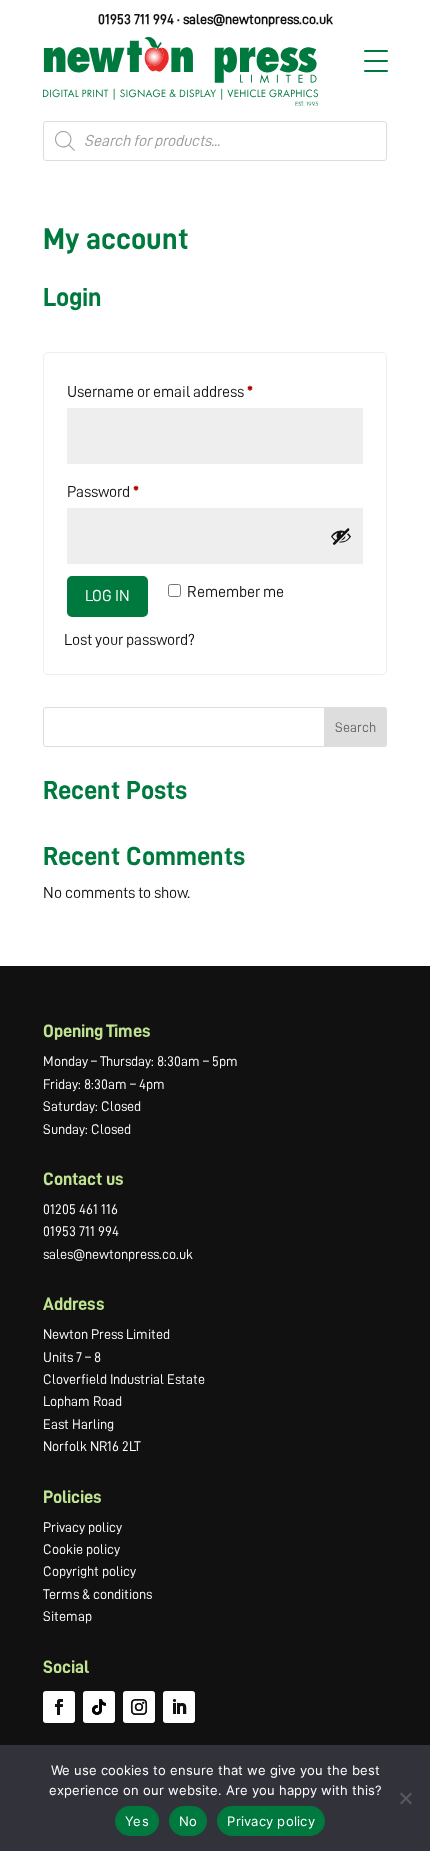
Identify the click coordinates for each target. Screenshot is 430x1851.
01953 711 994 (136, 19)
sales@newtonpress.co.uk (258, 19)
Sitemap (67, 1616)
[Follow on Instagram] (139, 1707)
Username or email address (189, 391)
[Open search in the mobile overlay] (215, 141)
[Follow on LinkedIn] (179, 1707)
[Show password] (341, 536)
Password (132, 491)
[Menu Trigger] (376, 61)
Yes (137, 1821)
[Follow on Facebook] (59, 1707)
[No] (405, 1798)
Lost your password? (129, 640)
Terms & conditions (97, 1594)
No (188, 1821)
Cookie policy (81, 1549)
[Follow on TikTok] (99, 1707)
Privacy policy (82, 1527)
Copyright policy (89, 1571)
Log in (107, 596)
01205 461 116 (80, 1209)
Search (355, 727)
